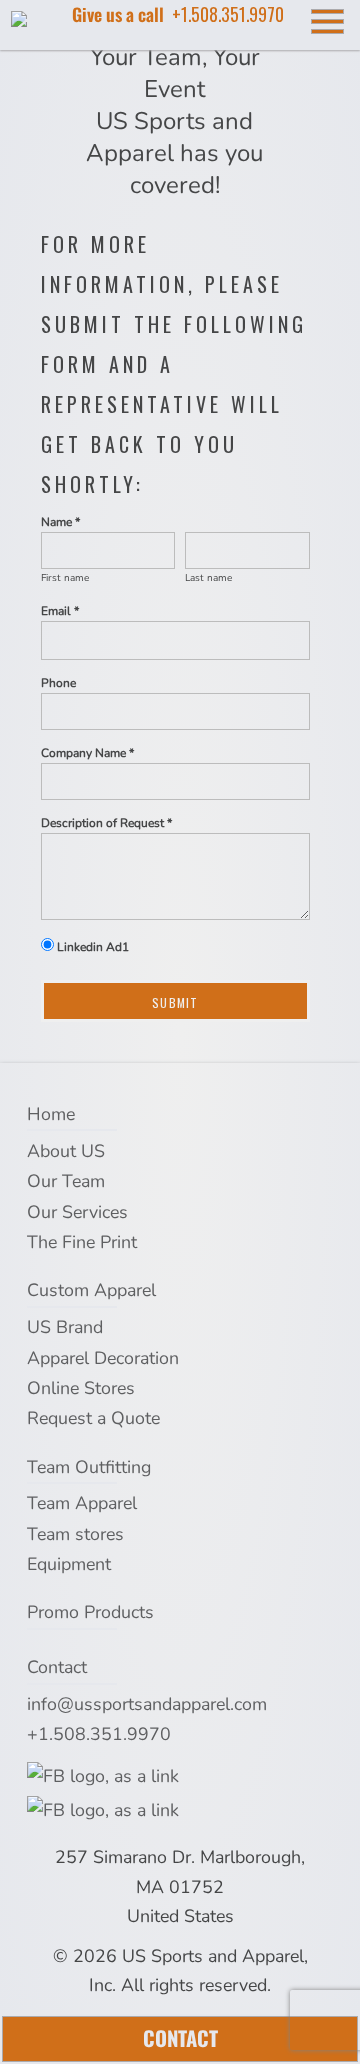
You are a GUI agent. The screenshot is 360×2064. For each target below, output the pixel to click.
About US (66, 1151)
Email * (60, 611)
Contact (57, 1667)
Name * (60, 522)
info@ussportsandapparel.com (147, 1704)
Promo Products (90, 1612)
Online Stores (81, 1388)
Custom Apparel (91, 1290)
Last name (208, 578)
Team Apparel (82, 1503)
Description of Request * (106, 823)
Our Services (77, 1212)
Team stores (75, 1534)
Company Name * (87, 753)
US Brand (65, 1327)
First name (65, 578)
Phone (58, 683)
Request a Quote (93, 1418)
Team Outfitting (89, 1467)
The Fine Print (82, 1242)
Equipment (69, 1564)
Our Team (66, 1181)
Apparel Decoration (103, 1358)
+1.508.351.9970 (99, 1734)
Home (51, 1114)
